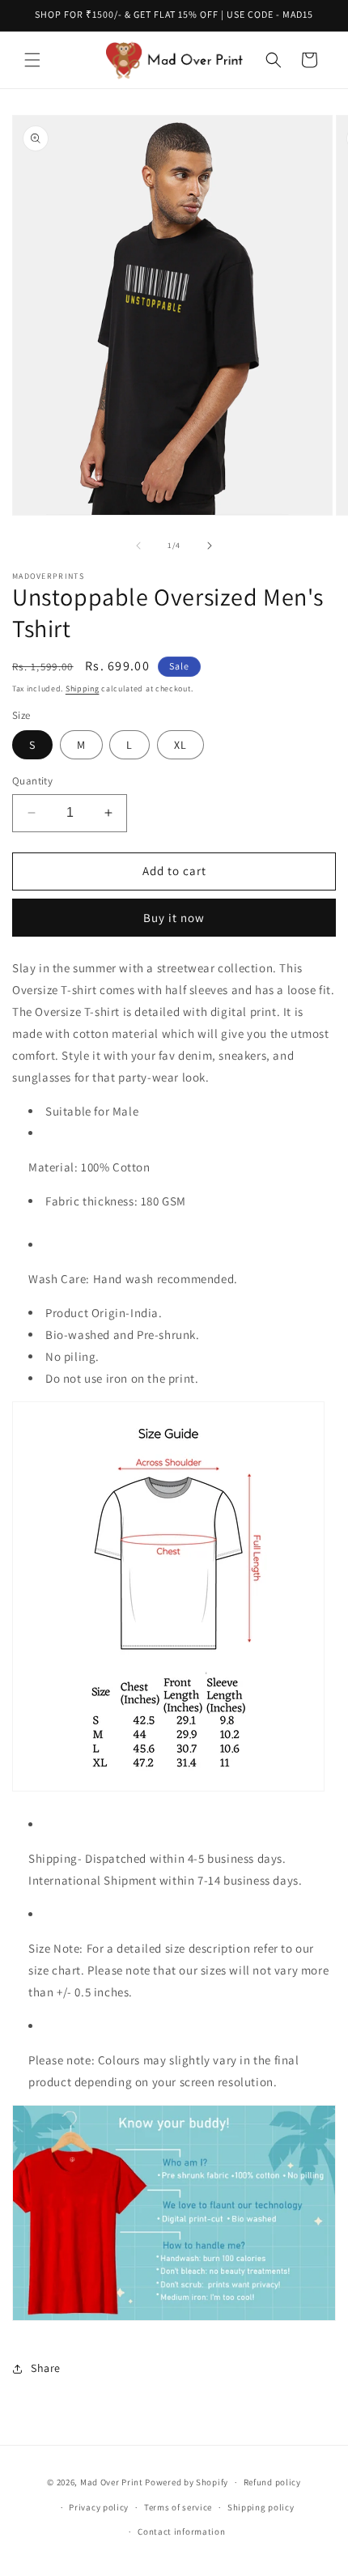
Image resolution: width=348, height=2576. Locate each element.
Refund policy (272, 2482)
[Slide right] (210, 546)
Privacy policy (99, 2507)
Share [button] (46, 2368)
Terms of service (178, 2507)
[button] (32, 60)
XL (180, 745)
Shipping (83, 689)
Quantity (32, 781)
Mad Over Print (112, 2482)
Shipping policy (261, 2507)
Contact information (181, 2531)
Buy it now (174, 918)
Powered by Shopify (187, 2482)
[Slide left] (138, 546)
